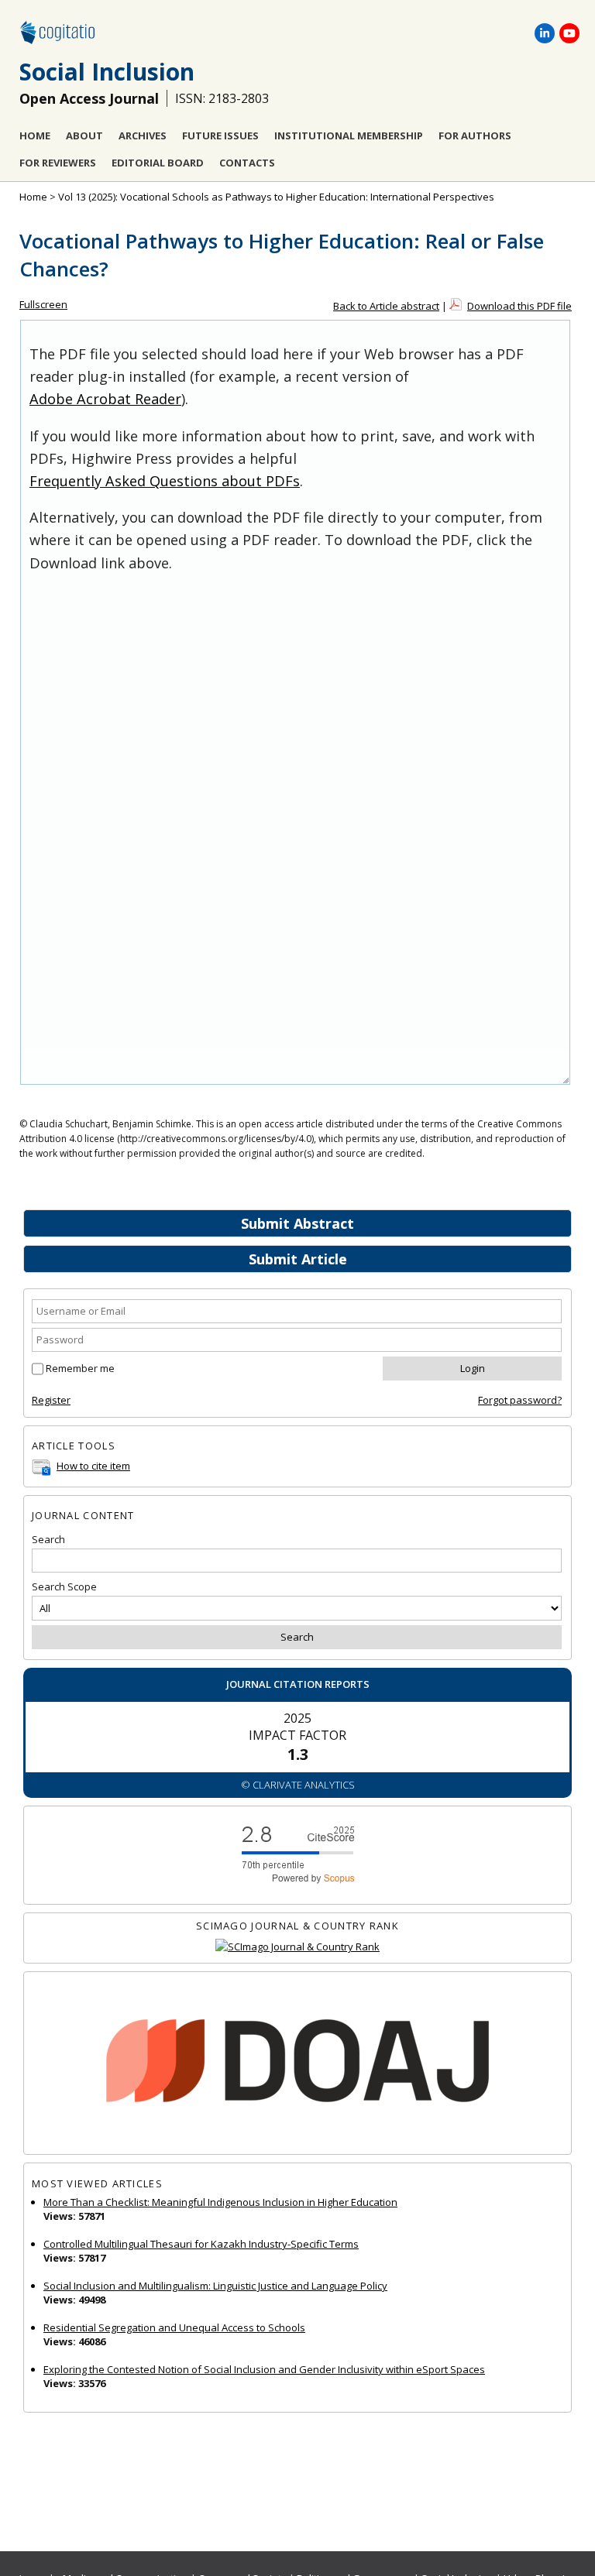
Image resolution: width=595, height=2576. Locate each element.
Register (51, 1400)
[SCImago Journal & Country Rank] (297, 1947)
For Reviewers (58, 163)
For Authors (475, 135)
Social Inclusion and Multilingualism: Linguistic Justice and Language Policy (215, 2286)
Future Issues (220, 135)
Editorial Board (158, 163)
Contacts (247, 163)
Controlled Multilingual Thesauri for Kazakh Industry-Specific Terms (201, 2244)
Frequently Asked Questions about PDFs (165, 481)
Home (35, 135)
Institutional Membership (349, 135)
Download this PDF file (519, 306)
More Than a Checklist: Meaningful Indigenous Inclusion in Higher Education (220, 2202)
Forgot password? (520, 1400)
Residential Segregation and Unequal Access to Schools (174, 2327)
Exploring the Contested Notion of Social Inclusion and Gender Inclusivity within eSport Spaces (264, 2369)
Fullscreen (43, 304)
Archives (143, 135)
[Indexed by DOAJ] (297, 2063)
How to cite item (93, 1466)
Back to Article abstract (386, 306)
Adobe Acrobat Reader (105, 399)
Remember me (80, 1368)
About (84, 135)
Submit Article (298, 1259)
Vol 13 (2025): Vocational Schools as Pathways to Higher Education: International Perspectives (276, 197)
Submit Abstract (297, 1223)
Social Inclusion (107, 72)
